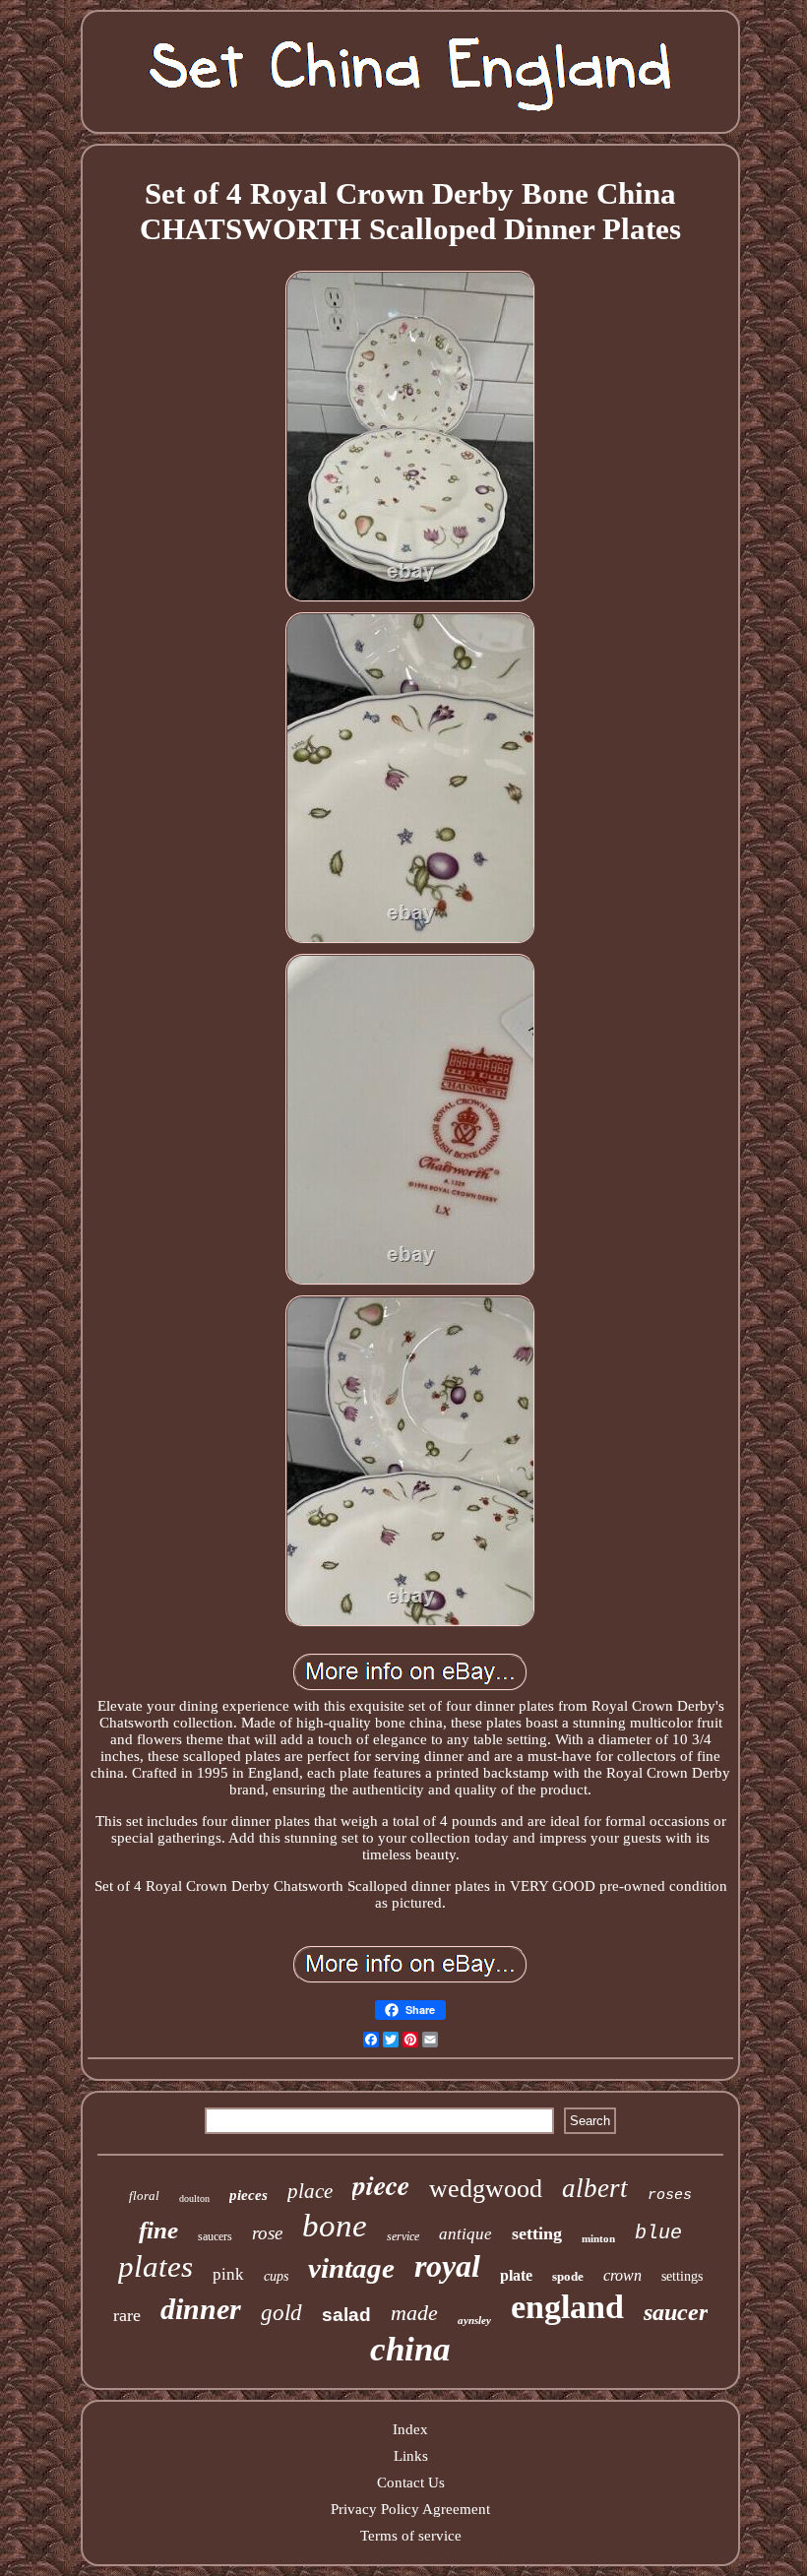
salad (346, 2315)
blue (658, 2233)
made (414, 2313)
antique (466, 2234)
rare (127, 2315)
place (310, 2191)
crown (622, 2275)
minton (598, 2238)
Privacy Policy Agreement (410, 2509)
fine (158, 2230)
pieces (248, 2195)
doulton (194, 2199)
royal (447, 2266)
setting (537, 2233)
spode (568, 2276)
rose (267, 2233)
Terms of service (411, 2536)
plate (516, 2275)
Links (411, 2456)
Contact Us (411, 2482)
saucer (676, 2312)
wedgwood (486, 2189)
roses (670, 2196)
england (567, 2307)
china (410, 2349)
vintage (351, 2268)
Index (410, 2429)
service (403, 2236)
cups (276, 2276)
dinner (201, 2309)
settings (682, 2276)
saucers (215, 2236)
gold (281, 2313)
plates (155, 2266)
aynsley (474, 2320)
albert (595, 2188)
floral (144, 2196)
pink (228, 2274)
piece (381, 2185)
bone (335, 2226)
